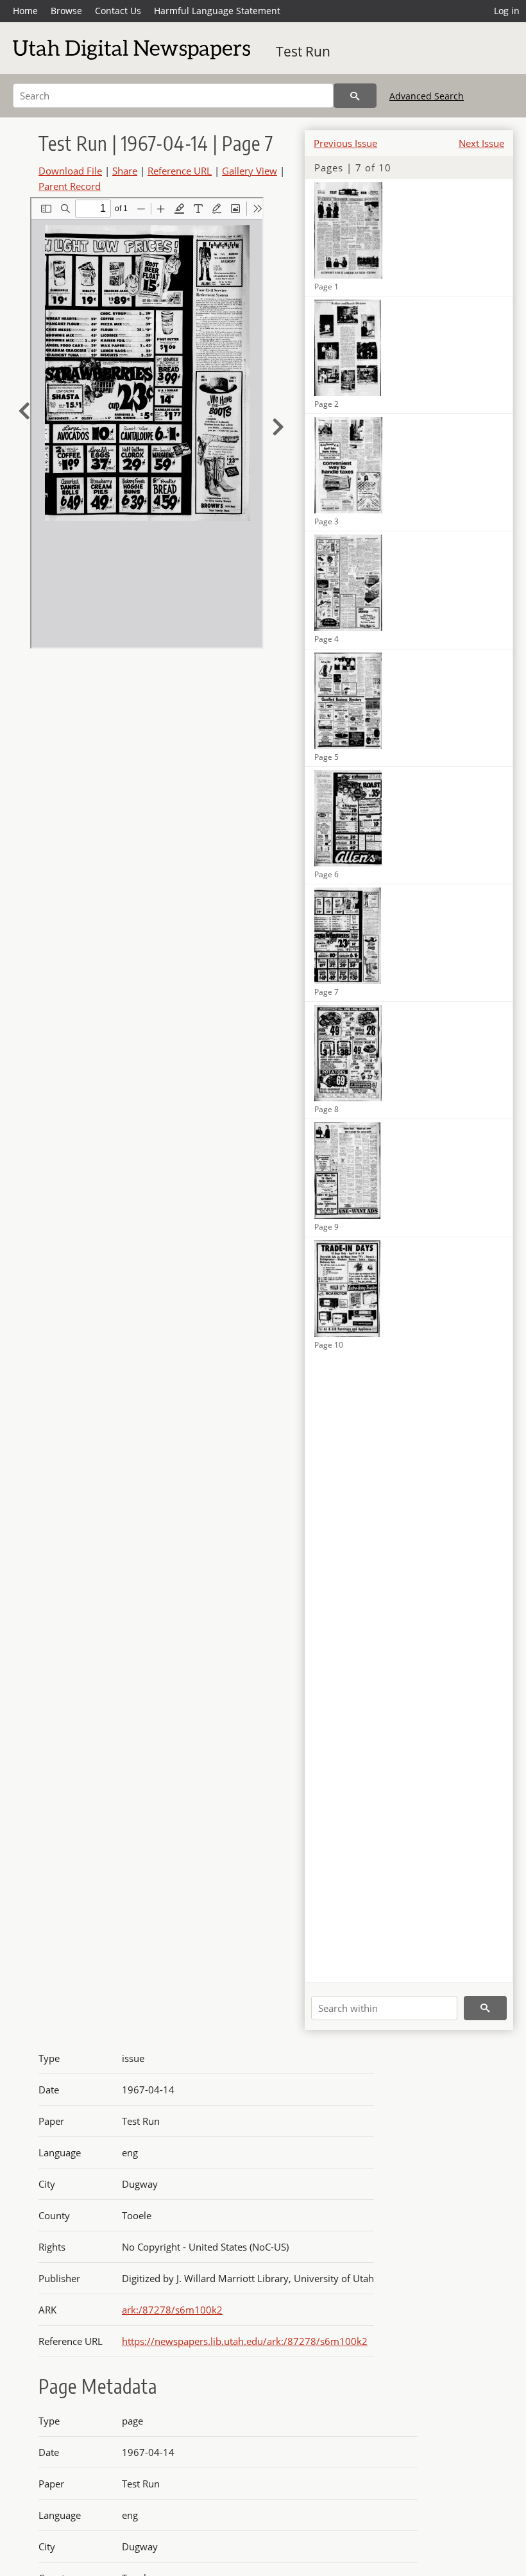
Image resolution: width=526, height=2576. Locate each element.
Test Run (303, 51)
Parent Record (70, 186)
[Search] (355, 96)
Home (25, 11)
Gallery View (250, 171)
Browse (66, 11)
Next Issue (481, 143)
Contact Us (118, 11)
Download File (70, 171)
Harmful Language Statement (217, 11)
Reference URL (180, 171)
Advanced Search (427, 96)
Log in (507, 11)
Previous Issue (345, 143)
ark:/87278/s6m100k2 (172, 2310)
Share (125, 171)
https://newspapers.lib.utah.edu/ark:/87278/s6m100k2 (245, 2341)
